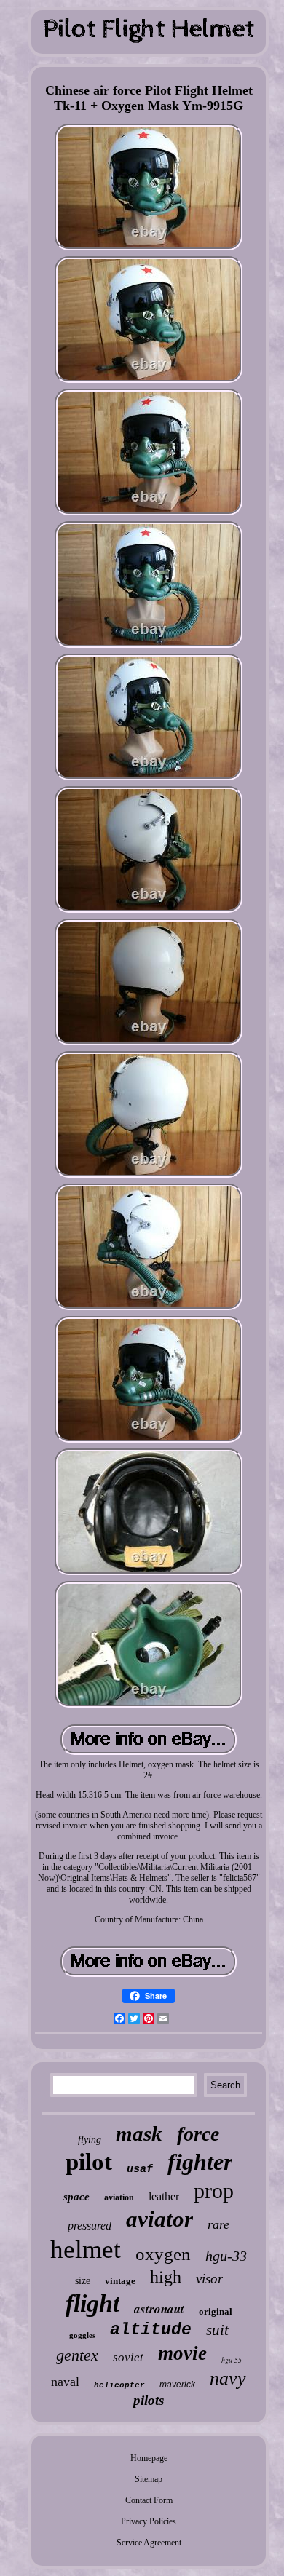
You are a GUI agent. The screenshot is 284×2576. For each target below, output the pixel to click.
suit (217, 2330)
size (83, 2281)
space (76, 2197)
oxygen (163, 2254)
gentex (77, 2355)
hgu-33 (226, 2256)
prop (214, 2191)
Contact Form (149, 2500)
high (166, 2277)
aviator (159, 2219)
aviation (119, 2197)
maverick (177, 2385)
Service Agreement (149, 2543)
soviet (128, 2357)
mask (139, 2133)
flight (92, 2303)
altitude (151, 2330)
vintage (120, 2281)
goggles (82, 2335)
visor (209, 2279)
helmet (86, 2250)
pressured (90, 2226)
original (216, 2311)
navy (228, 2378)
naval (65, 2382)
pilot (89, 2162)
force (198, 2134)
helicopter (119, 2385)
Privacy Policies (149, 2521)
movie (182, 2353)
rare (218, 2224)
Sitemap (149, 2479)
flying (90, 2140)
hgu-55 (232, 2360)
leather (164, 2196)
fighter (200, 2162)
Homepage (149, 2458)
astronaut (159, 2309)
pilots (149, 2400)
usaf (140, 2169)
